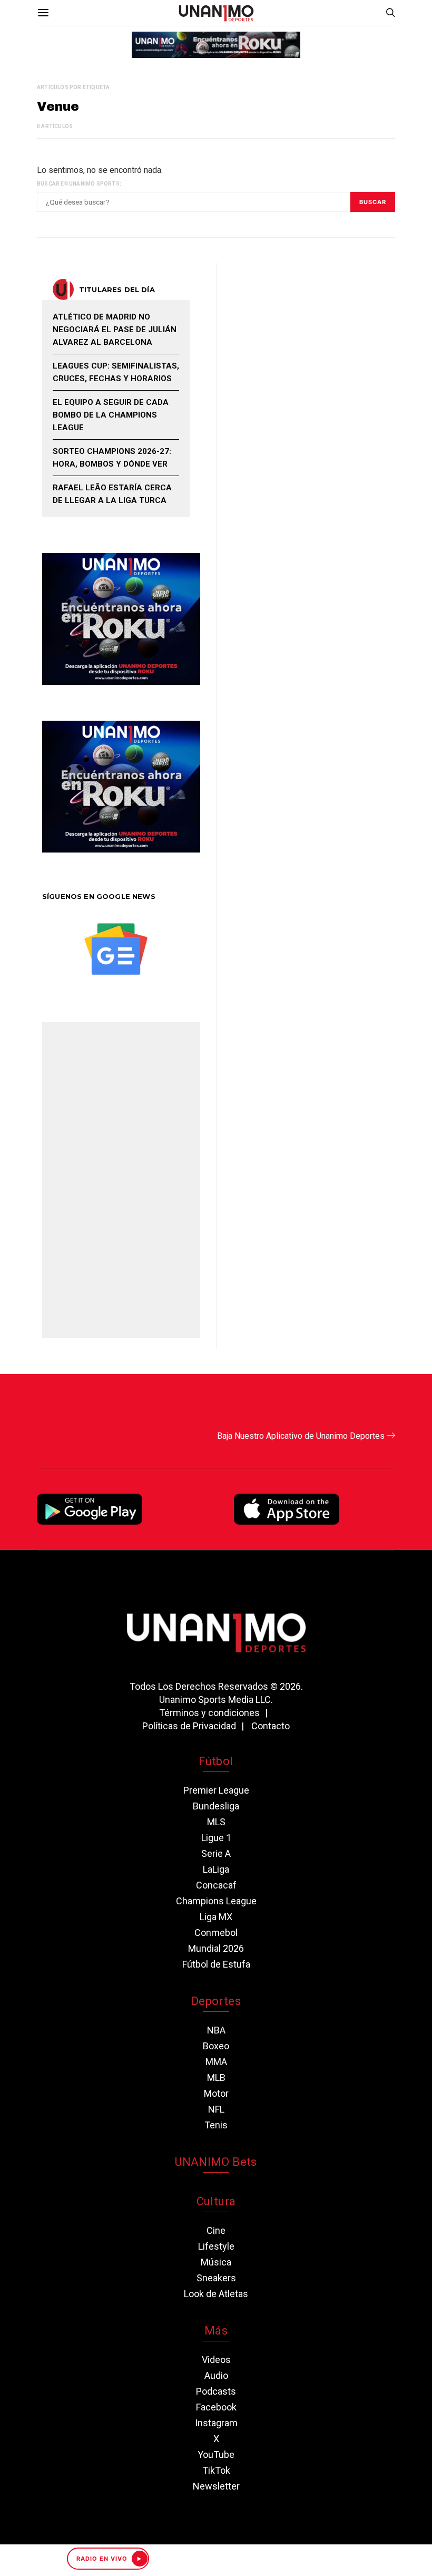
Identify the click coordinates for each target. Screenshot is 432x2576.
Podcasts (216, 2391)
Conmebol (216, 1933)
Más (216, 2331)
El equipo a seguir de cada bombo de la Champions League (111, 415)
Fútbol (216, 1761)
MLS (216, 1822)
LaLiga (216, 1869)
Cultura (216, 2201)
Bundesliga (216, 1806)
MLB (216, 2078)
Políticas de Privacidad (189, 1726)
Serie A (216, 1853)
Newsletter (216, 2486)
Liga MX (216, 1917)
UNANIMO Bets (216, 2162)
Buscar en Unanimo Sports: (79, 184)
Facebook (216, 2407)
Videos (216, 2360)
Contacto (271, 1726)
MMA (216, 2062)
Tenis (216, 2125)
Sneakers (216, 2278)
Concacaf (216, 1885)
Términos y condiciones (209, 1713)
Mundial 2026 (216, 1948)
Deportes (216, 2001)
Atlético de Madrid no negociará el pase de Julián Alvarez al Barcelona (115, 330)
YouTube (216, 2454)
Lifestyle (216, 2246)
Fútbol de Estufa (216, 1964)
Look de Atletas (216, 2294)
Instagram (216, 2423)
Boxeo (216, 2046)
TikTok (216, 2470)
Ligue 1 (216, 1838)
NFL (216, 2109)
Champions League (216, 1901)
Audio (216, 2375)
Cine (216, 2230)
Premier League (216, 1790)
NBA (216, 2030)
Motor (216, 2093)
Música (216, 2262)
